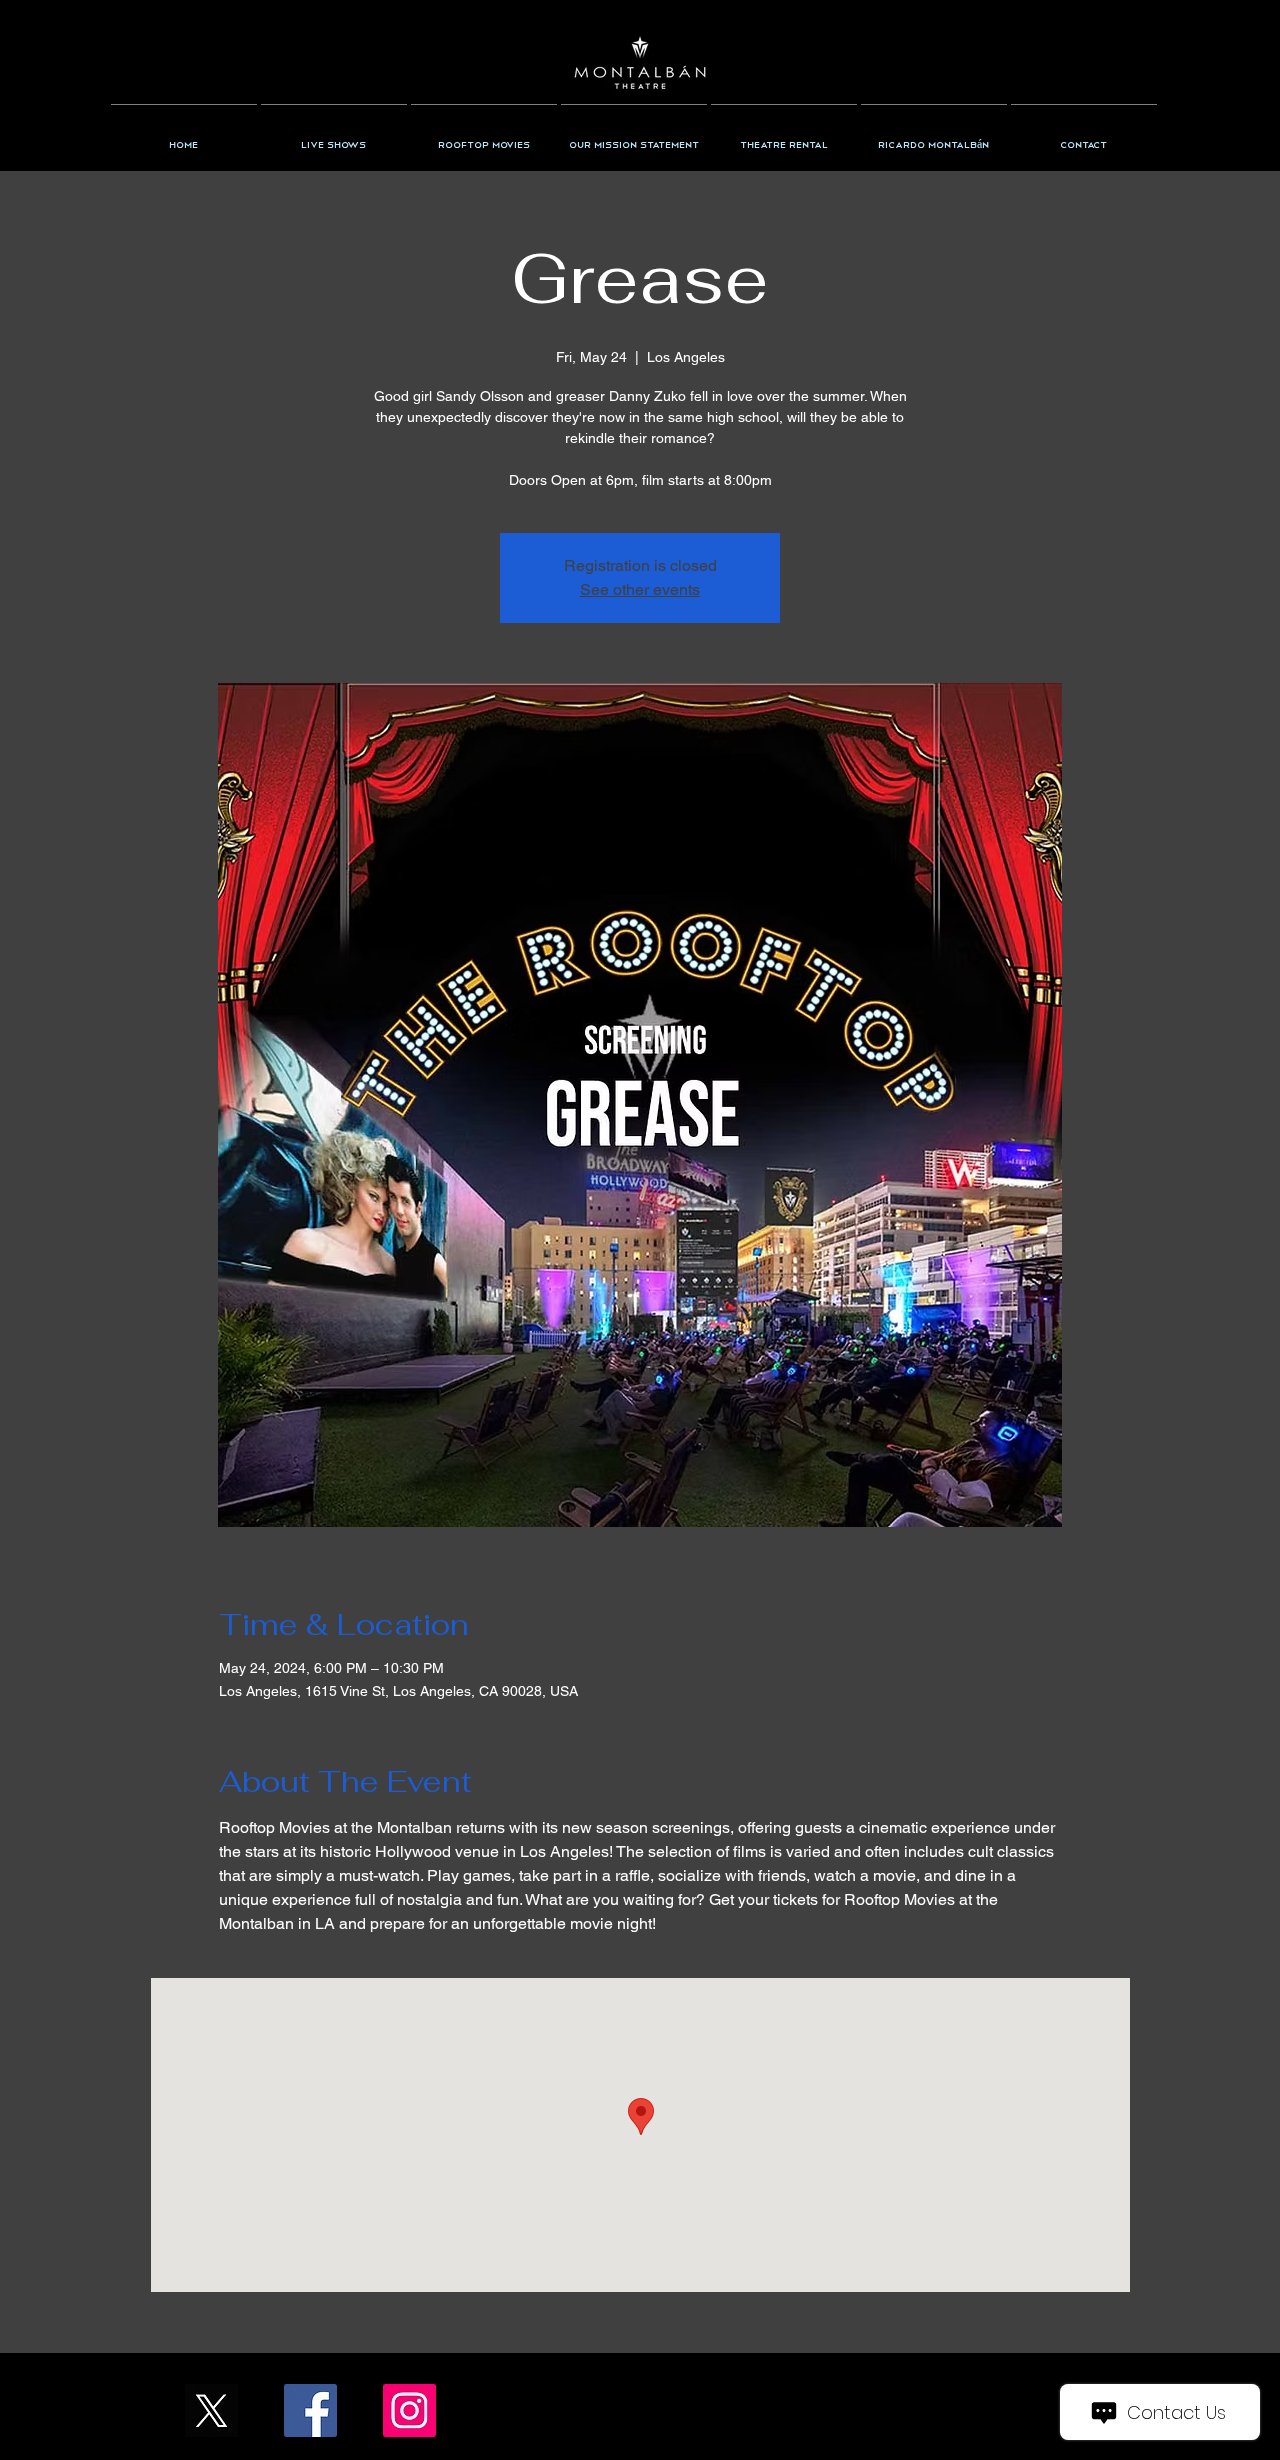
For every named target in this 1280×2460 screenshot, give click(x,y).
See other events (640, 589)
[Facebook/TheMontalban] (310, 2410)
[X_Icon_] (211, 2410)
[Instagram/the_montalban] (409, 2410)
